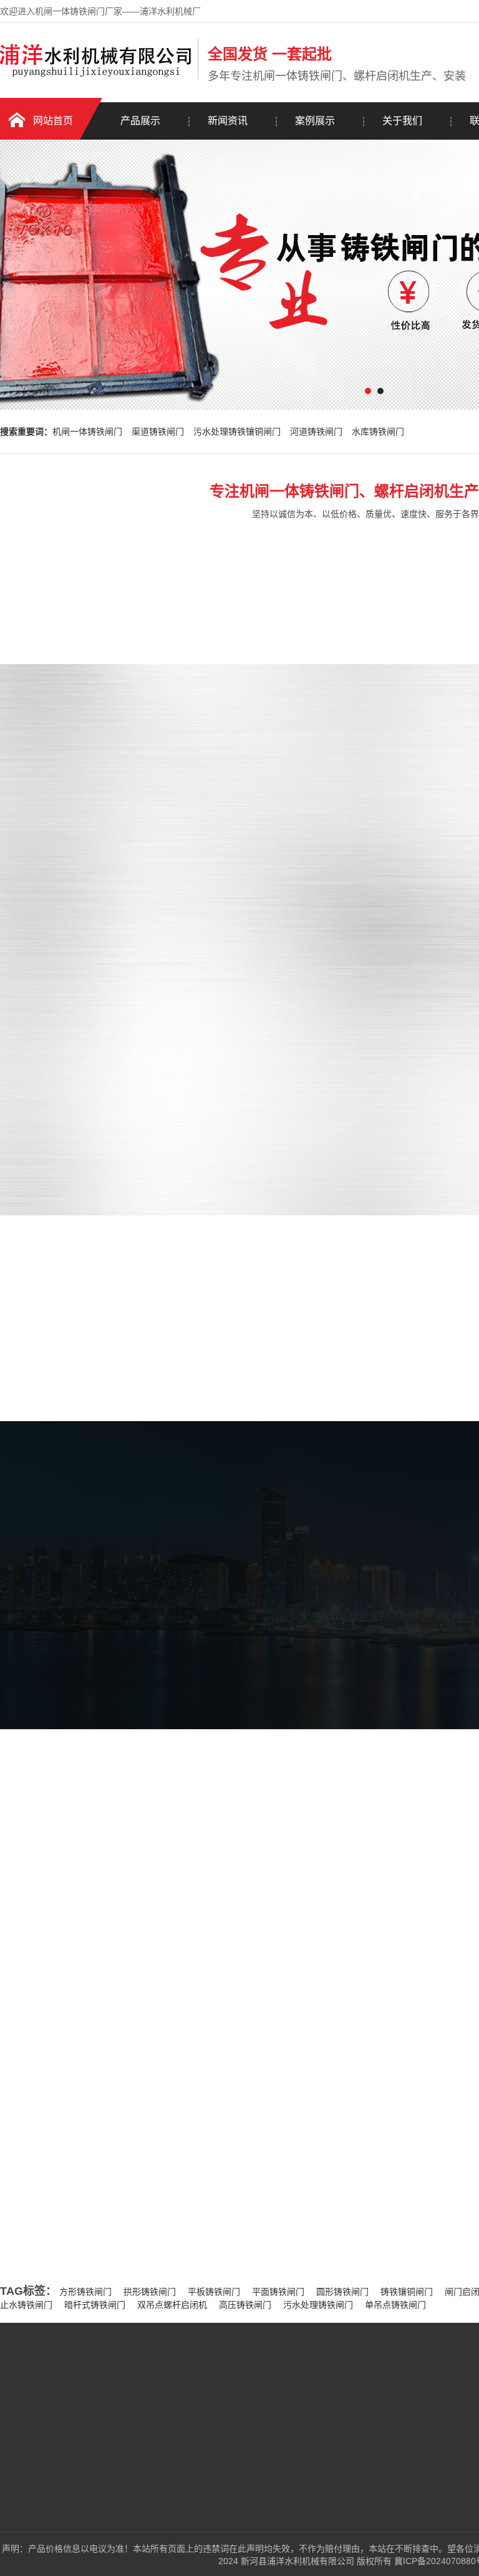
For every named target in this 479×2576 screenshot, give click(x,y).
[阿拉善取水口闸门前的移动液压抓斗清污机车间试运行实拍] (281, 1807)
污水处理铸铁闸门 (318, 2305)
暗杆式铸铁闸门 (95, 2305)
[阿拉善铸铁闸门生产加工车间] (90, 1807)
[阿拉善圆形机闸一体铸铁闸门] (359, 826)
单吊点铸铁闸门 (395, 2305)
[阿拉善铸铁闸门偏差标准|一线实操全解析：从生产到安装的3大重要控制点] (106, 2055)
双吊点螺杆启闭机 (172, 2305)
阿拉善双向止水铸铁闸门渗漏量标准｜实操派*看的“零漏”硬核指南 (164, 2142)
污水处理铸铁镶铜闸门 (237, 432)
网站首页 (53, 121)
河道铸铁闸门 (316, 432)
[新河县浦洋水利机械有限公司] (96, 77)
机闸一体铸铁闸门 (87, 432)
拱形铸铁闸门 (150, 2292)
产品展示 (140, 121)
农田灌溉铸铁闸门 (142, 2504)
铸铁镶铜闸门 (407, 2292)
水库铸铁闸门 (378, 432)
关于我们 (402, 121)
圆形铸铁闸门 (342, 2292)
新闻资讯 (228, 121)
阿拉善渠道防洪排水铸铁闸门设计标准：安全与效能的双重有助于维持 (172, 2193)
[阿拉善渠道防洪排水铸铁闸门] (359, 1097)
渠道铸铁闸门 (158, 432)
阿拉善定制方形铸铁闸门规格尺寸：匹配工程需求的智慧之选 (155, 2168)
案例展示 (315, 121)
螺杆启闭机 (128, 2522)
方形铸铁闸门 (85, 2292)
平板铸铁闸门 (214, 2292)
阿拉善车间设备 (303, 1650)
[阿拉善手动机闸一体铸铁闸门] (359, 962)
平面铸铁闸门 (278, 2292)
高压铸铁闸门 (245, 2305)
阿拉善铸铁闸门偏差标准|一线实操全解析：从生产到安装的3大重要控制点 (260, 1997)
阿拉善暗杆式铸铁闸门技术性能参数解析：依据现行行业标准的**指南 (171, 2219)
